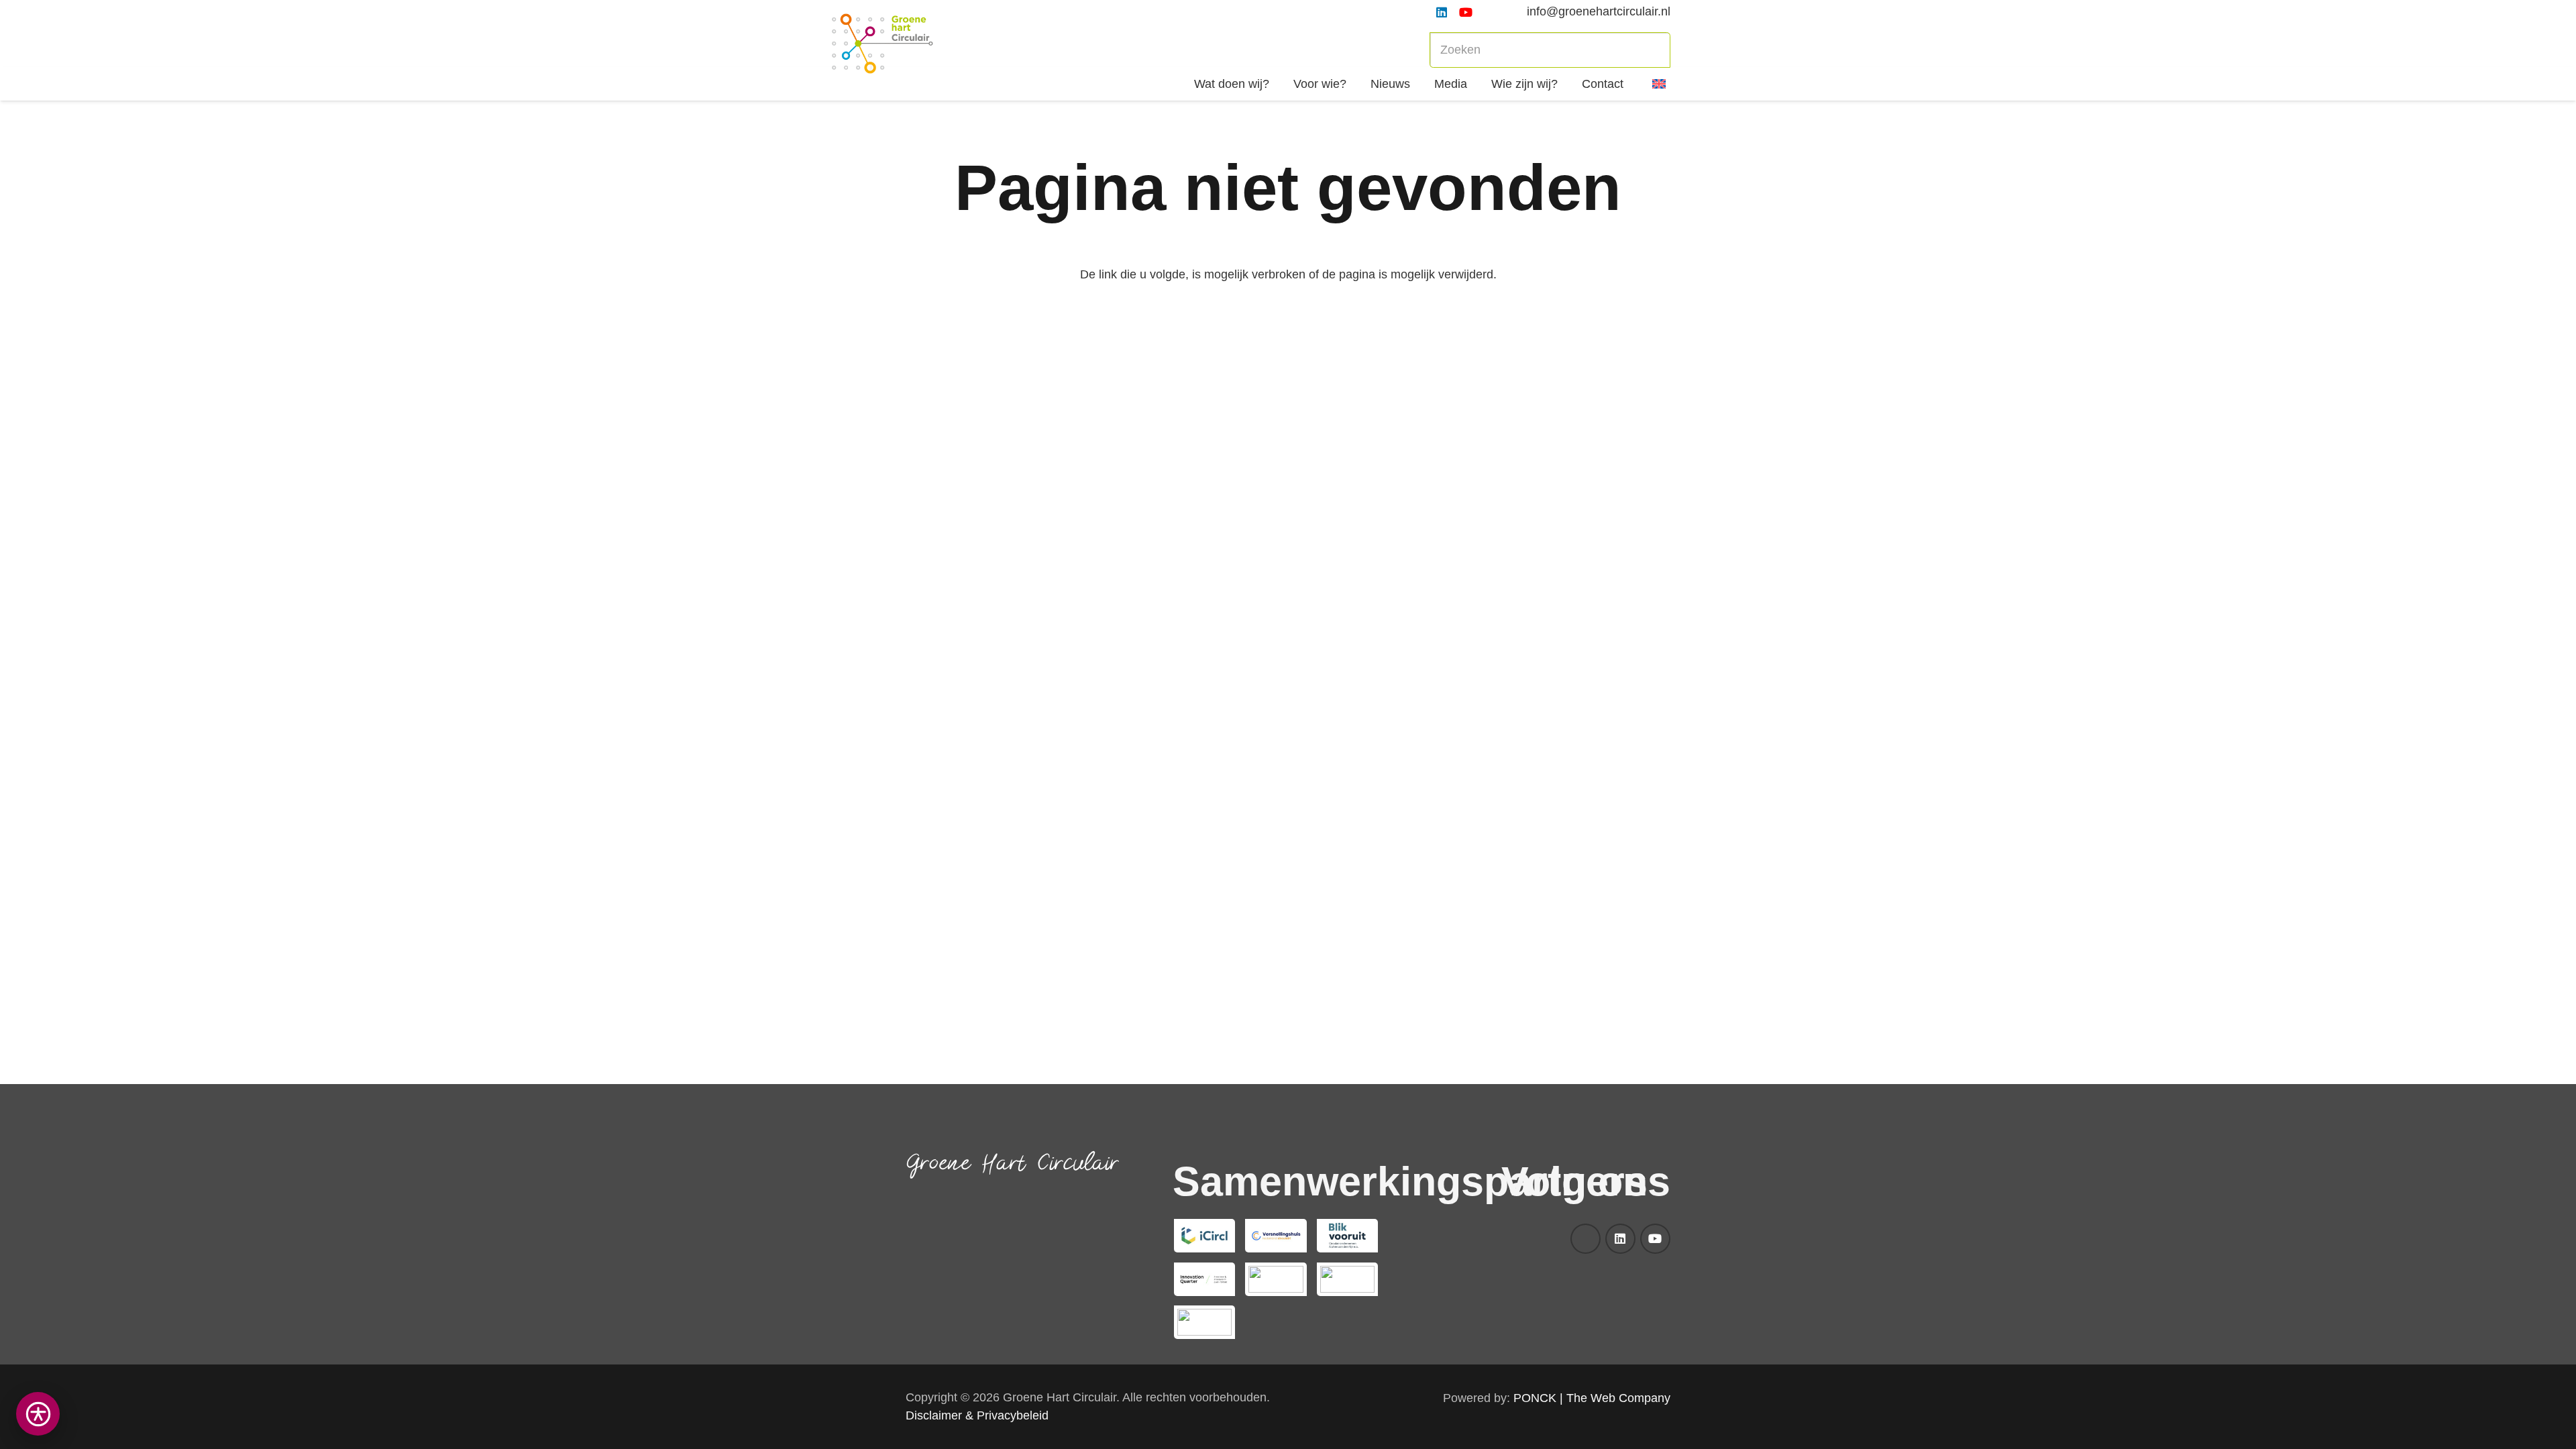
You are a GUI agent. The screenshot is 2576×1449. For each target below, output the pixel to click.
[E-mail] (1586, 1239)
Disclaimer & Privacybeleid (977, 1415)
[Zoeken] (1653, 50)
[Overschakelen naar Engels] (1661, 84)
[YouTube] (1466, 12)
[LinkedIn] (1442, 12)
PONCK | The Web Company (1592, 1398)
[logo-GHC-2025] (882, 44)
